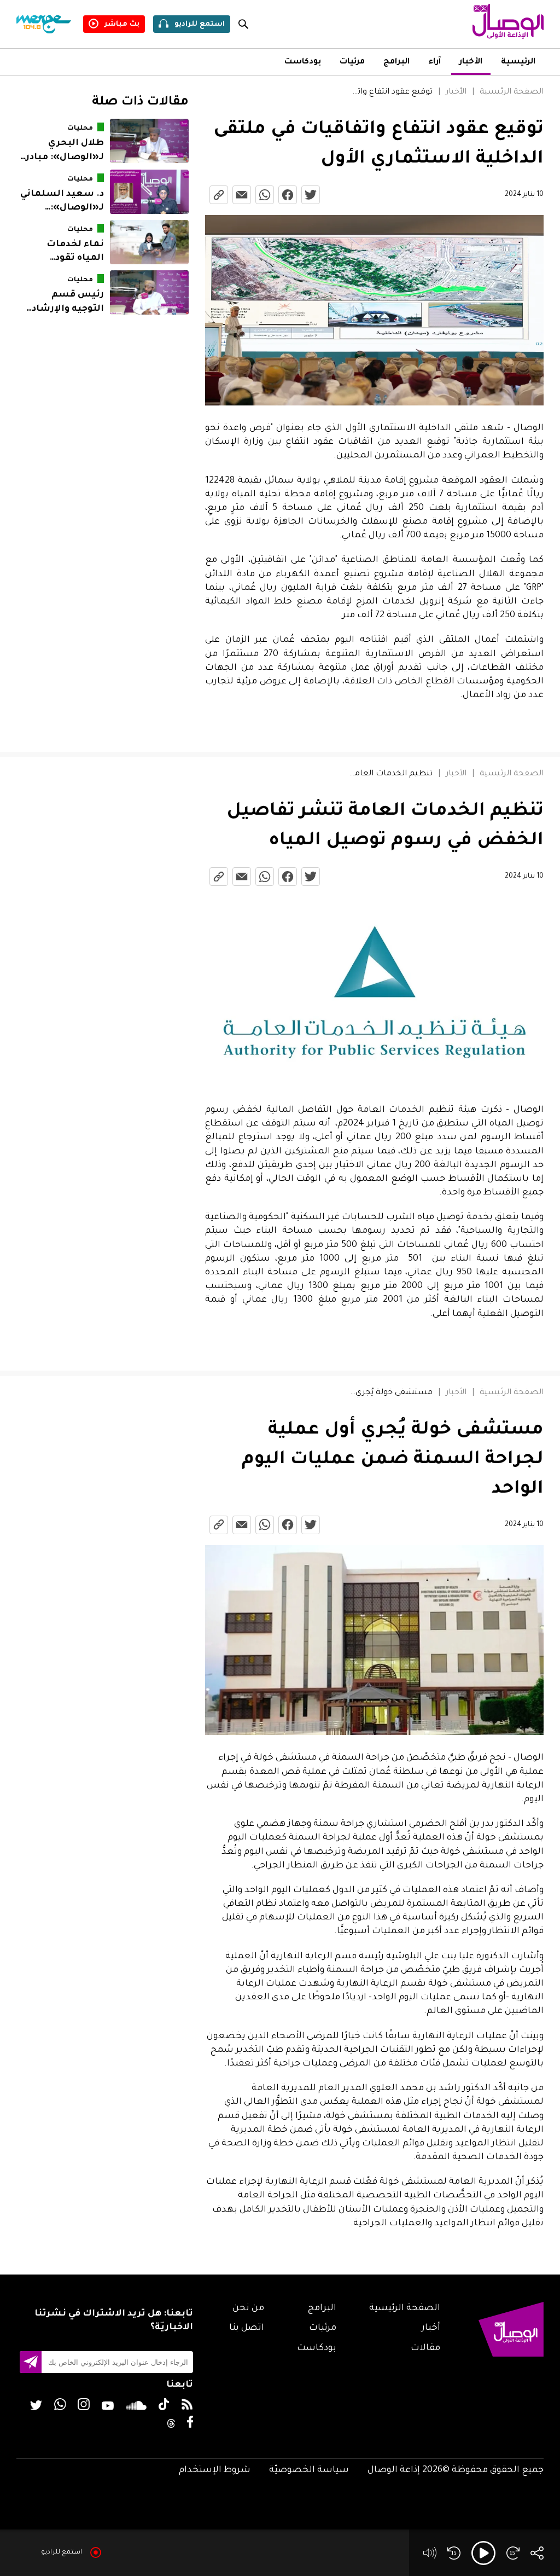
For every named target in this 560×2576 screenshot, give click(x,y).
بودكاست (303, 62)
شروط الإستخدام (215, 2470)
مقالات (425, 2348)
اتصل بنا (247, 2328)
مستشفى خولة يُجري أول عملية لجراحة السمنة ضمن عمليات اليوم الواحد (390, 1393)
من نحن (248, 2308)
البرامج (396, 62)
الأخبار (471, 62)
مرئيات (352, 62)
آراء (434, 62)
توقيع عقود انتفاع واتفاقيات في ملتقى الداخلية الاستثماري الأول (390, 92)
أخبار (431, 2328)
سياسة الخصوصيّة (309, 2470)
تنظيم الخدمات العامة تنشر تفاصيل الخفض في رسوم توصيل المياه (390, 774)
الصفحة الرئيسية (512, 92)
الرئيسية (518, 62)
